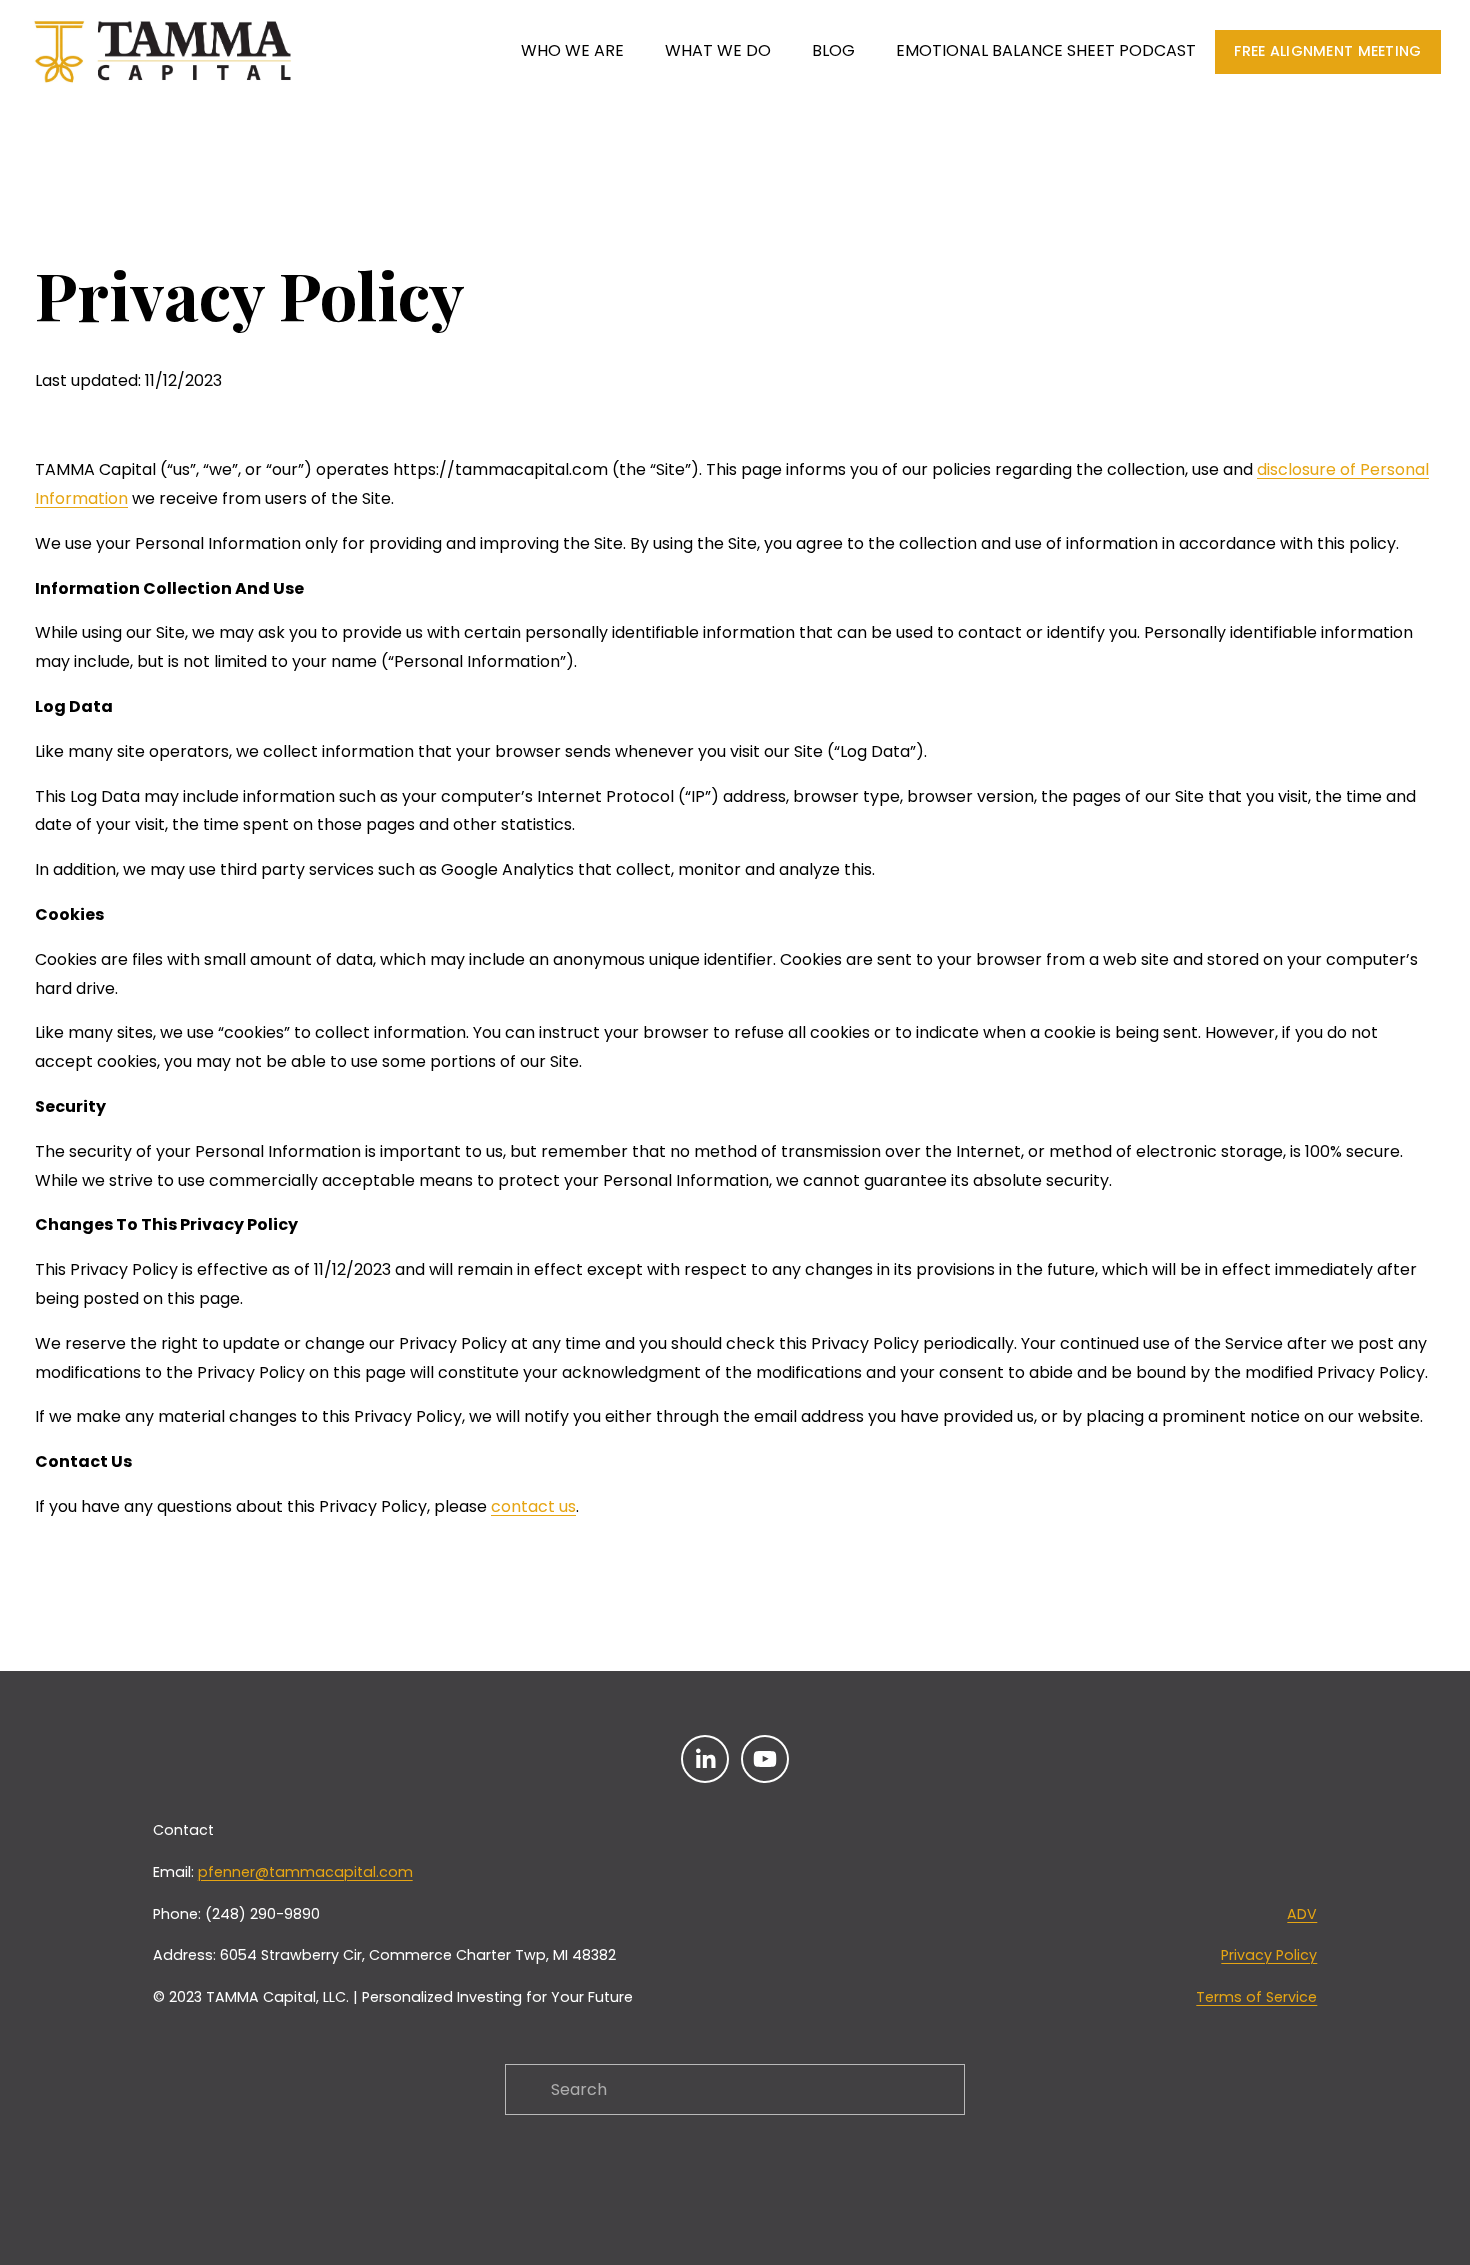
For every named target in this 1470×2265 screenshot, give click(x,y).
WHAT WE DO (718, 50)
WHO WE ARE (572, 50)
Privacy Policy (1269, 1955)
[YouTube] (765, 1759)
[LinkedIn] (705, 1759)
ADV (1302, 1914)
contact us (533, 1506)
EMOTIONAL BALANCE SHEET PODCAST (1046, 50)
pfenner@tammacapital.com (305, 1872)
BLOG (833, 50)
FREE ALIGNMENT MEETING (1327, 51)
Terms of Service (1256, 1997)
